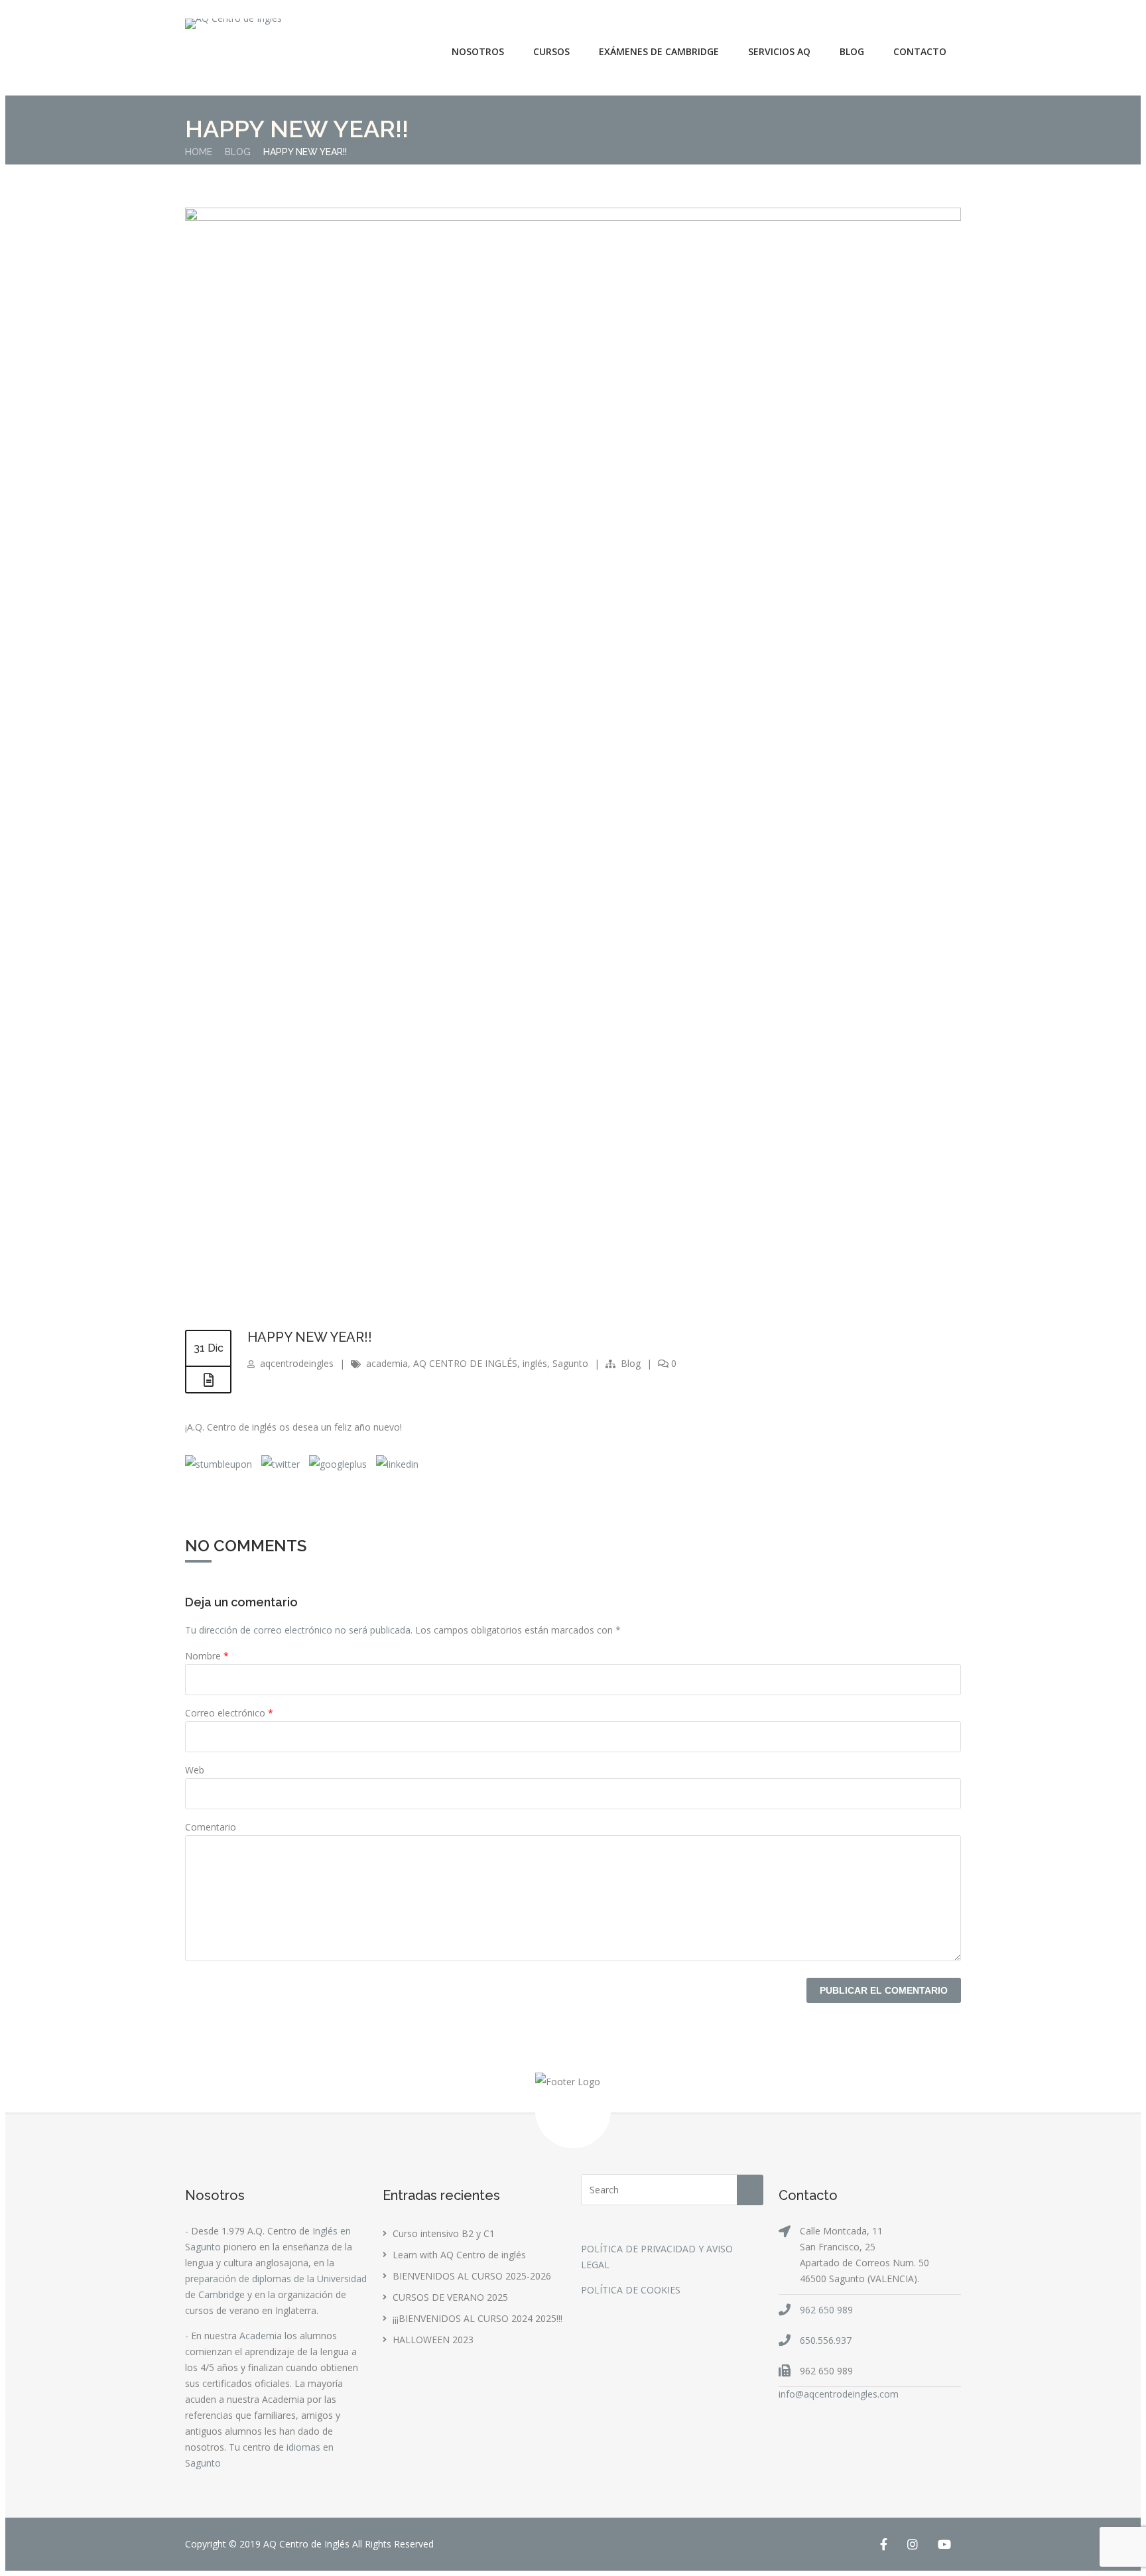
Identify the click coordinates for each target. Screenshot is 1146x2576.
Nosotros (478, 51)
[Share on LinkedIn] (396, 1464)
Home (199, 152)
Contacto (920, 51)
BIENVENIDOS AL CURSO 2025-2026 (472, 2276)
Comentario (211, 1827)
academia (387, 1363)
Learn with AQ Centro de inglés (459, 2255)
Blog (852, 51)
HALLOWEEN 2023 (433, 2340)
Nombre (207, 1656)
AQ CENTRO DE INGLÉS (465, 1363)
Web (195, 1770)
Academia (261, 2336)
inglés (535, 1363)
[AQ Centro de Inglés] (233, 24)
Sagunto (570, 1363)
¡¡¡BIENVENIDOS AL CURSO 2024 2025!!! (477, 2318)
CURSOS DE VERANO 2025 (450, 2297)
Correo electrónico (229, 1713)
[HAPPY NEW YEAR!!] (573, 217)
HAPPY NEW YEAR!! (310, 1337)
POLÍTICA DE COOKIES (631, 2290)
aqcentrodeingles (297, 1363)
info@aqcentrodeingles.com (839, 2394)
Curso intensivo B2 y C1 (444, 2233)
